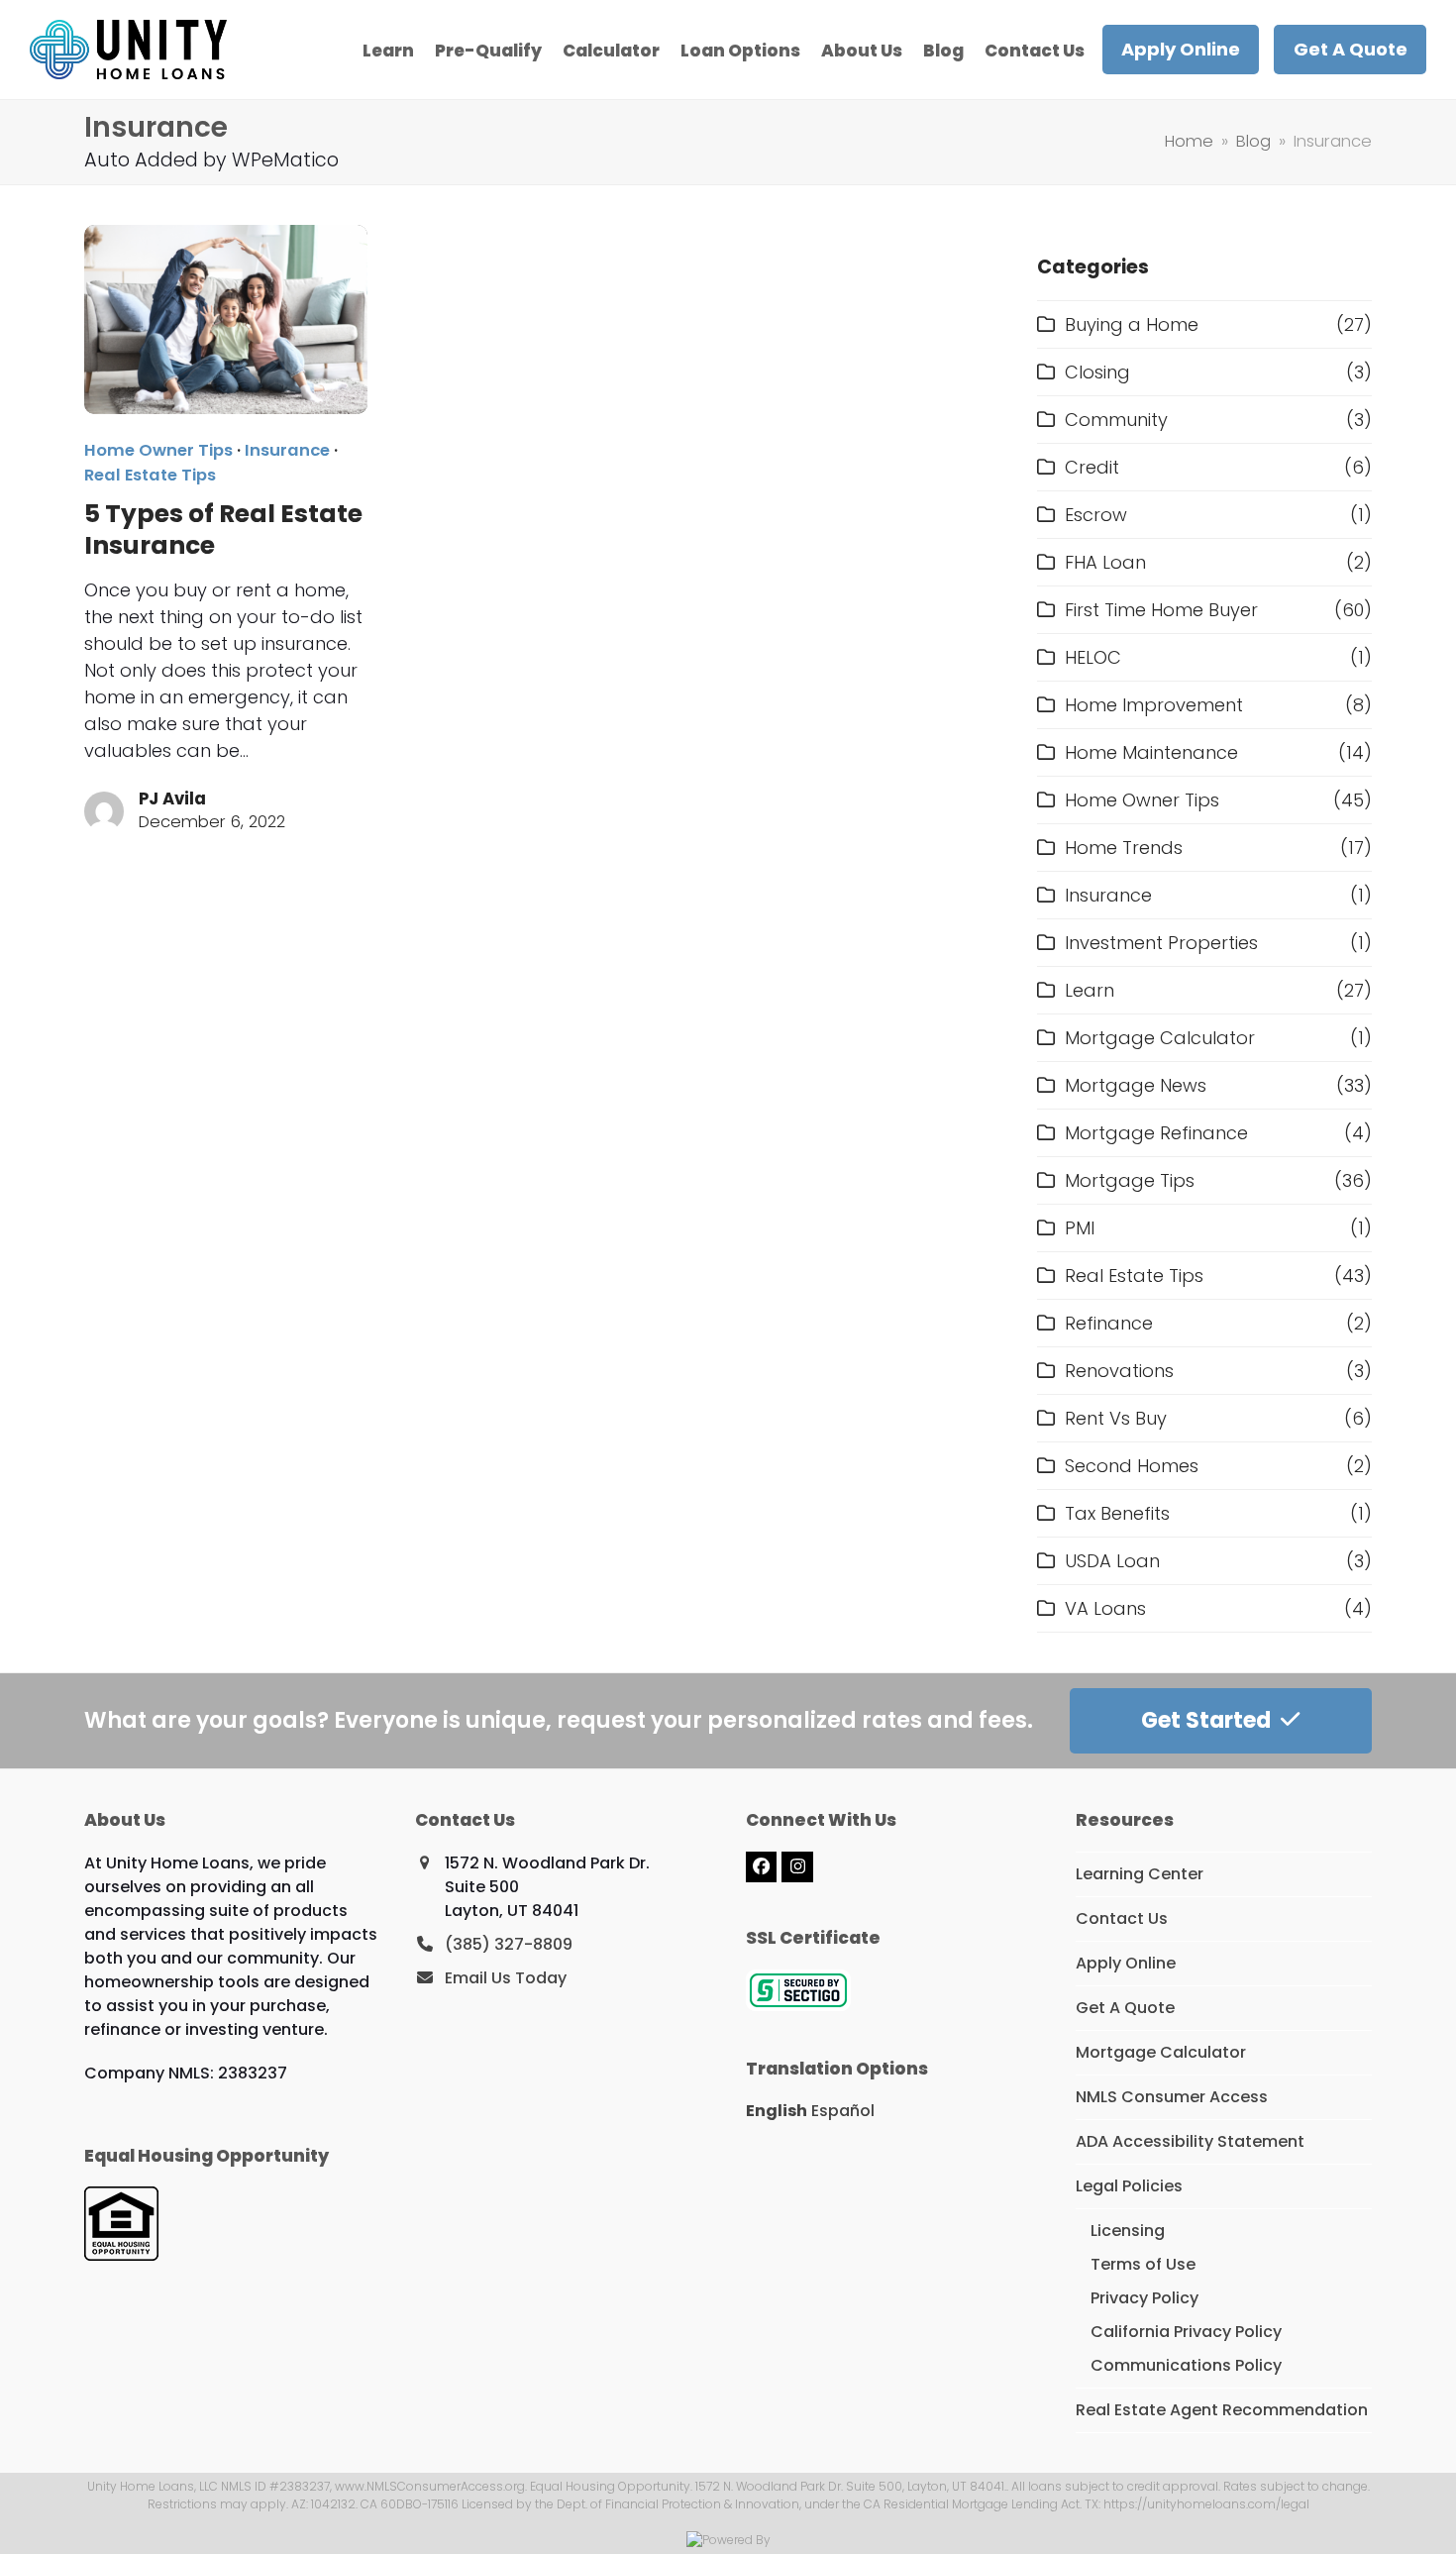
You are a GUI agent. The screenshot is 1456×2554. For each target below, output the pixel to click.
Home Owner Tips (158, 450)
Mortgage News (1136, 1085)
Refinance (1109, 1323)
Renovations (1119, 1371)
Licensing (1128, 2231)
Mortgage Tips (1130, 1180)
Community (1116, 420)
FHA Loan (1105, 562)
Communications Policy (1186, 2365)
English (777, 2111)
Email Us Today (506, 1978)
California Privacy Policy (1186, 2332)
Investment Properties (1161, 943)
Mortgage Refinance (1156, 1133)
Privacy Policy (1144, 2298)
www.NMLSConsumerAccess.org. (431, 2486)
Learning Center (1140, 1874)
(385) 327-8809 (509, 1944)
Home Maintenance (1151, 752)
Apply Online (1126, 1963)
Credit (1092, 467)
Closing (1097, 372)
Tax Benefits (1117, 1513)
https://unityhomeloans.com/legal (1206, 2504)
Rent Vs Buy (1116, 1418)
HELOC (1093, 657)
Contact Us (1122, 1918)
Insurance (287, 450)
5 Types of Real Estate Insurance (223, 530)
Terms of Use (1143, 2264)
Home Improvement (1154, 705)
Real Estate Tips (150, 475)
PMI (1080, 1228)
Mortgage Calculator (1160, 1038)
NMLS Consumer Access (1172, 2097)
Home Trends (1124, 848)
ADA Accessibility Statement (1190, 2141)
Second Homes (1132, 1466)
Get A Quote (1125, 2008)
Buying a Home (1132, 324)
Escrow (1096, 515)
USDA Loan (1112, 1561)
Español (843, 2111)
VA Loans (1105, 1608)
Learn (1090, 990)
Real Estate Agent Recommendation (1222, 2410)
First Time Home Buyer (1161, 610)
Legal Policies (1129, 2186)
